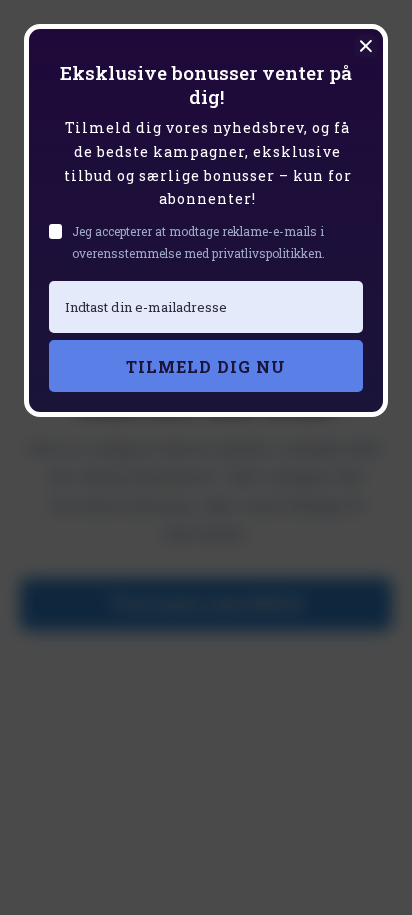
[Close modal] (366, 46)
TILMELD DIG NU (206, 366)
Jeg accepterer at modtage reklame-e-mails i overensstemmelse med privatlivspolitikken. (198, 242)
